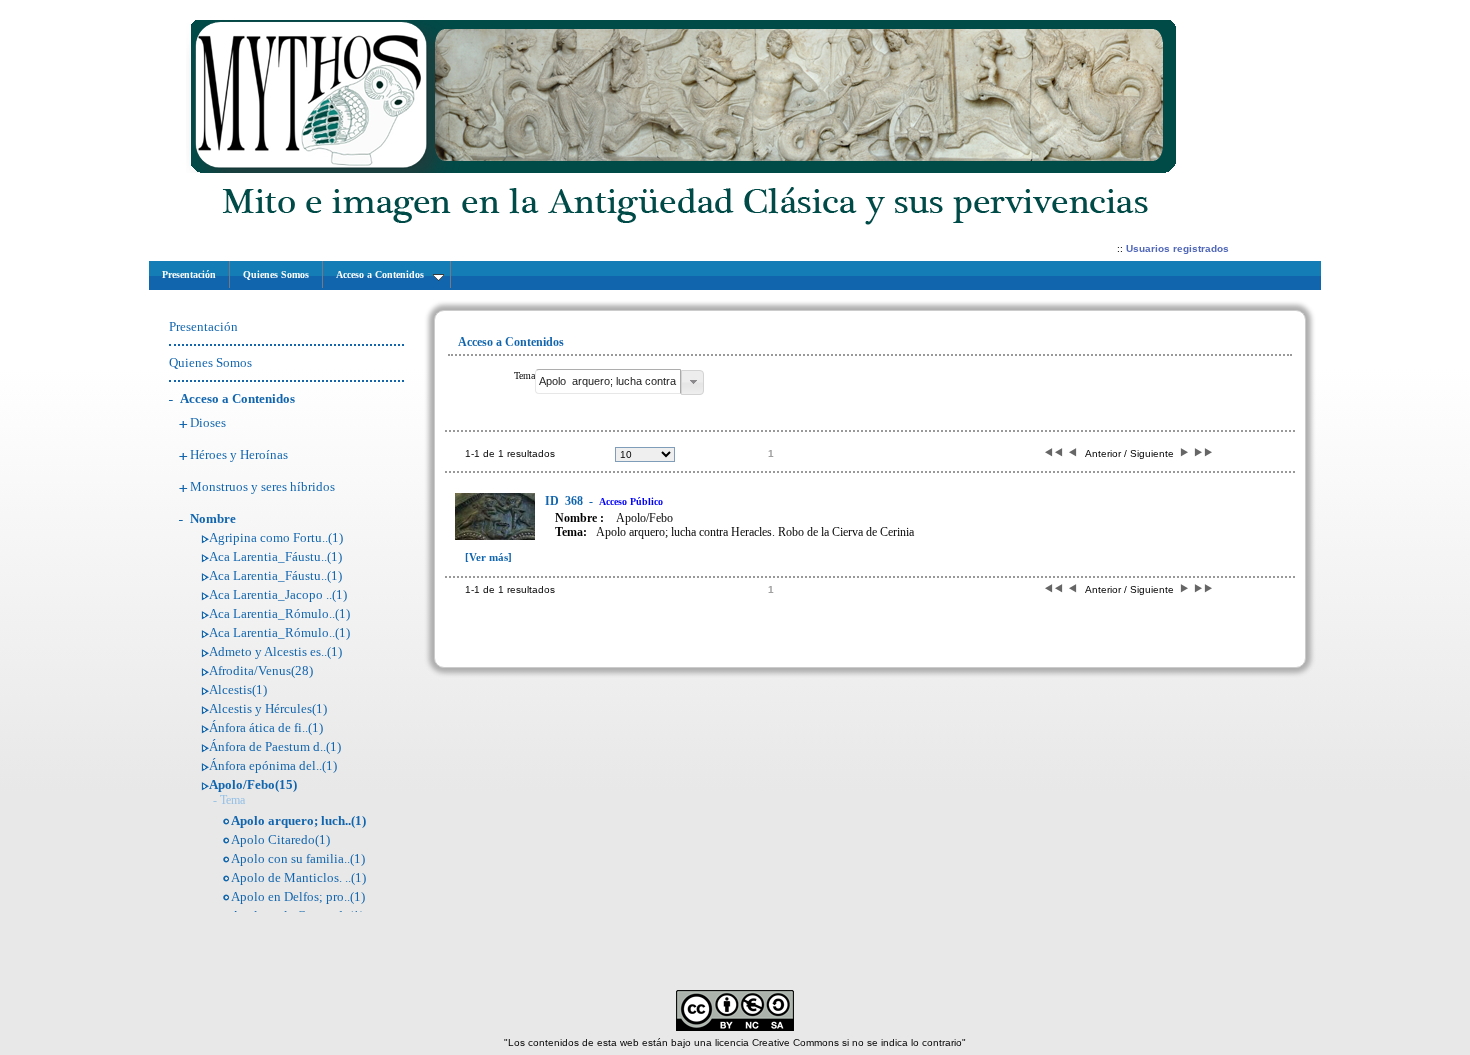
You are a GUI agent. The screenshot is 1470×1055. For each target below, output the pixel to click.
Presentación (203, 326)
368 (565, 501)
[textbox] (608, 381)
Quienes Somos (210, 362)
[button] (692, 382)
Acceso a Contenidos (237, 398)
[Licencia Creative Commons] (735, 1027)
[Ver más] (488, 557)
